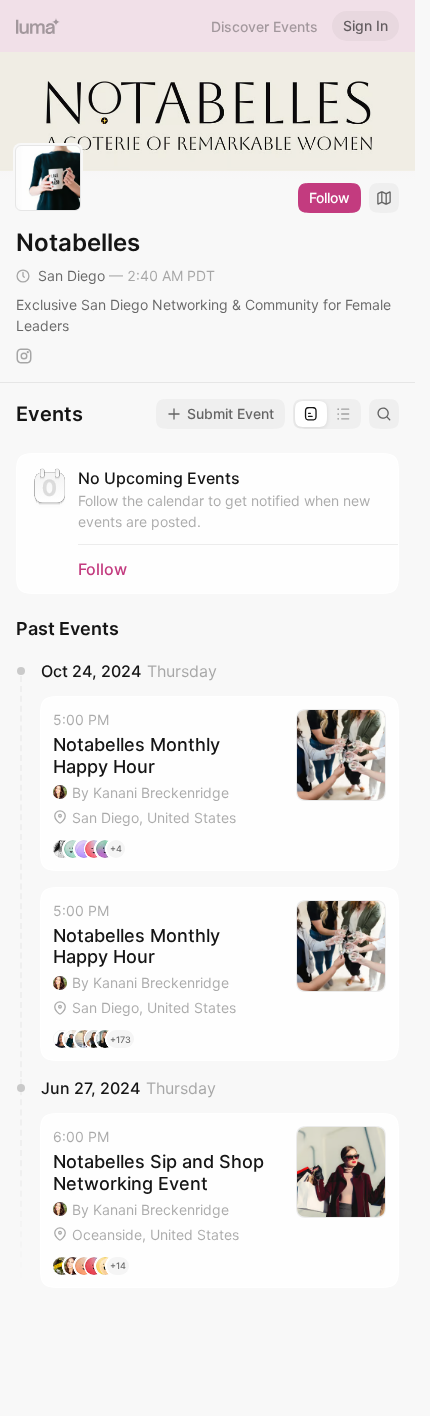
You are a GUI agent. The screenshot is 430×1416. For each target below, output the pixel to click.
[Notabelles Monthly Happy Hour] (219, 783)
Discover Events (264, 26)
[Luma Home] (38, 26)
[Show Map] (384, 198)
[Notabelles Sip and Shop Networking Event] (219, 1200)
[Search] (384, 414)
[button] (219, 783)
